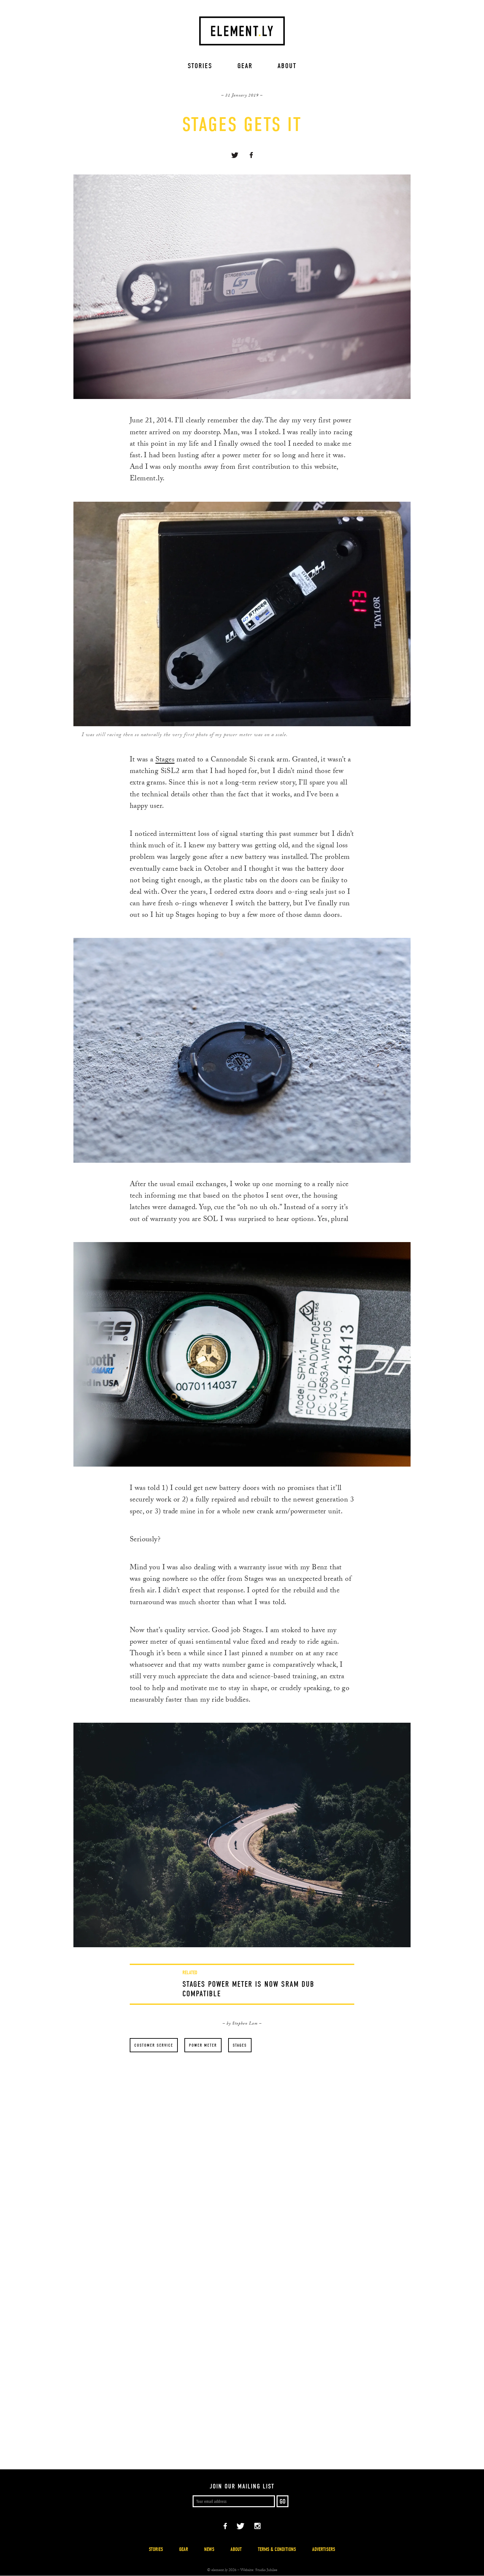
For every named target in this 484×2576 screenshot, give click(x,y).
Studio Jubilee (266, 2570)
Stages (165, 760)
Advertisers (324, 2549)
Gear (245, 66)
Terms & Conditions (277, 2549)
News (209, 2549)
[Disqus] (242, 2171)
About (287, 66)
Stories (200, 66)
